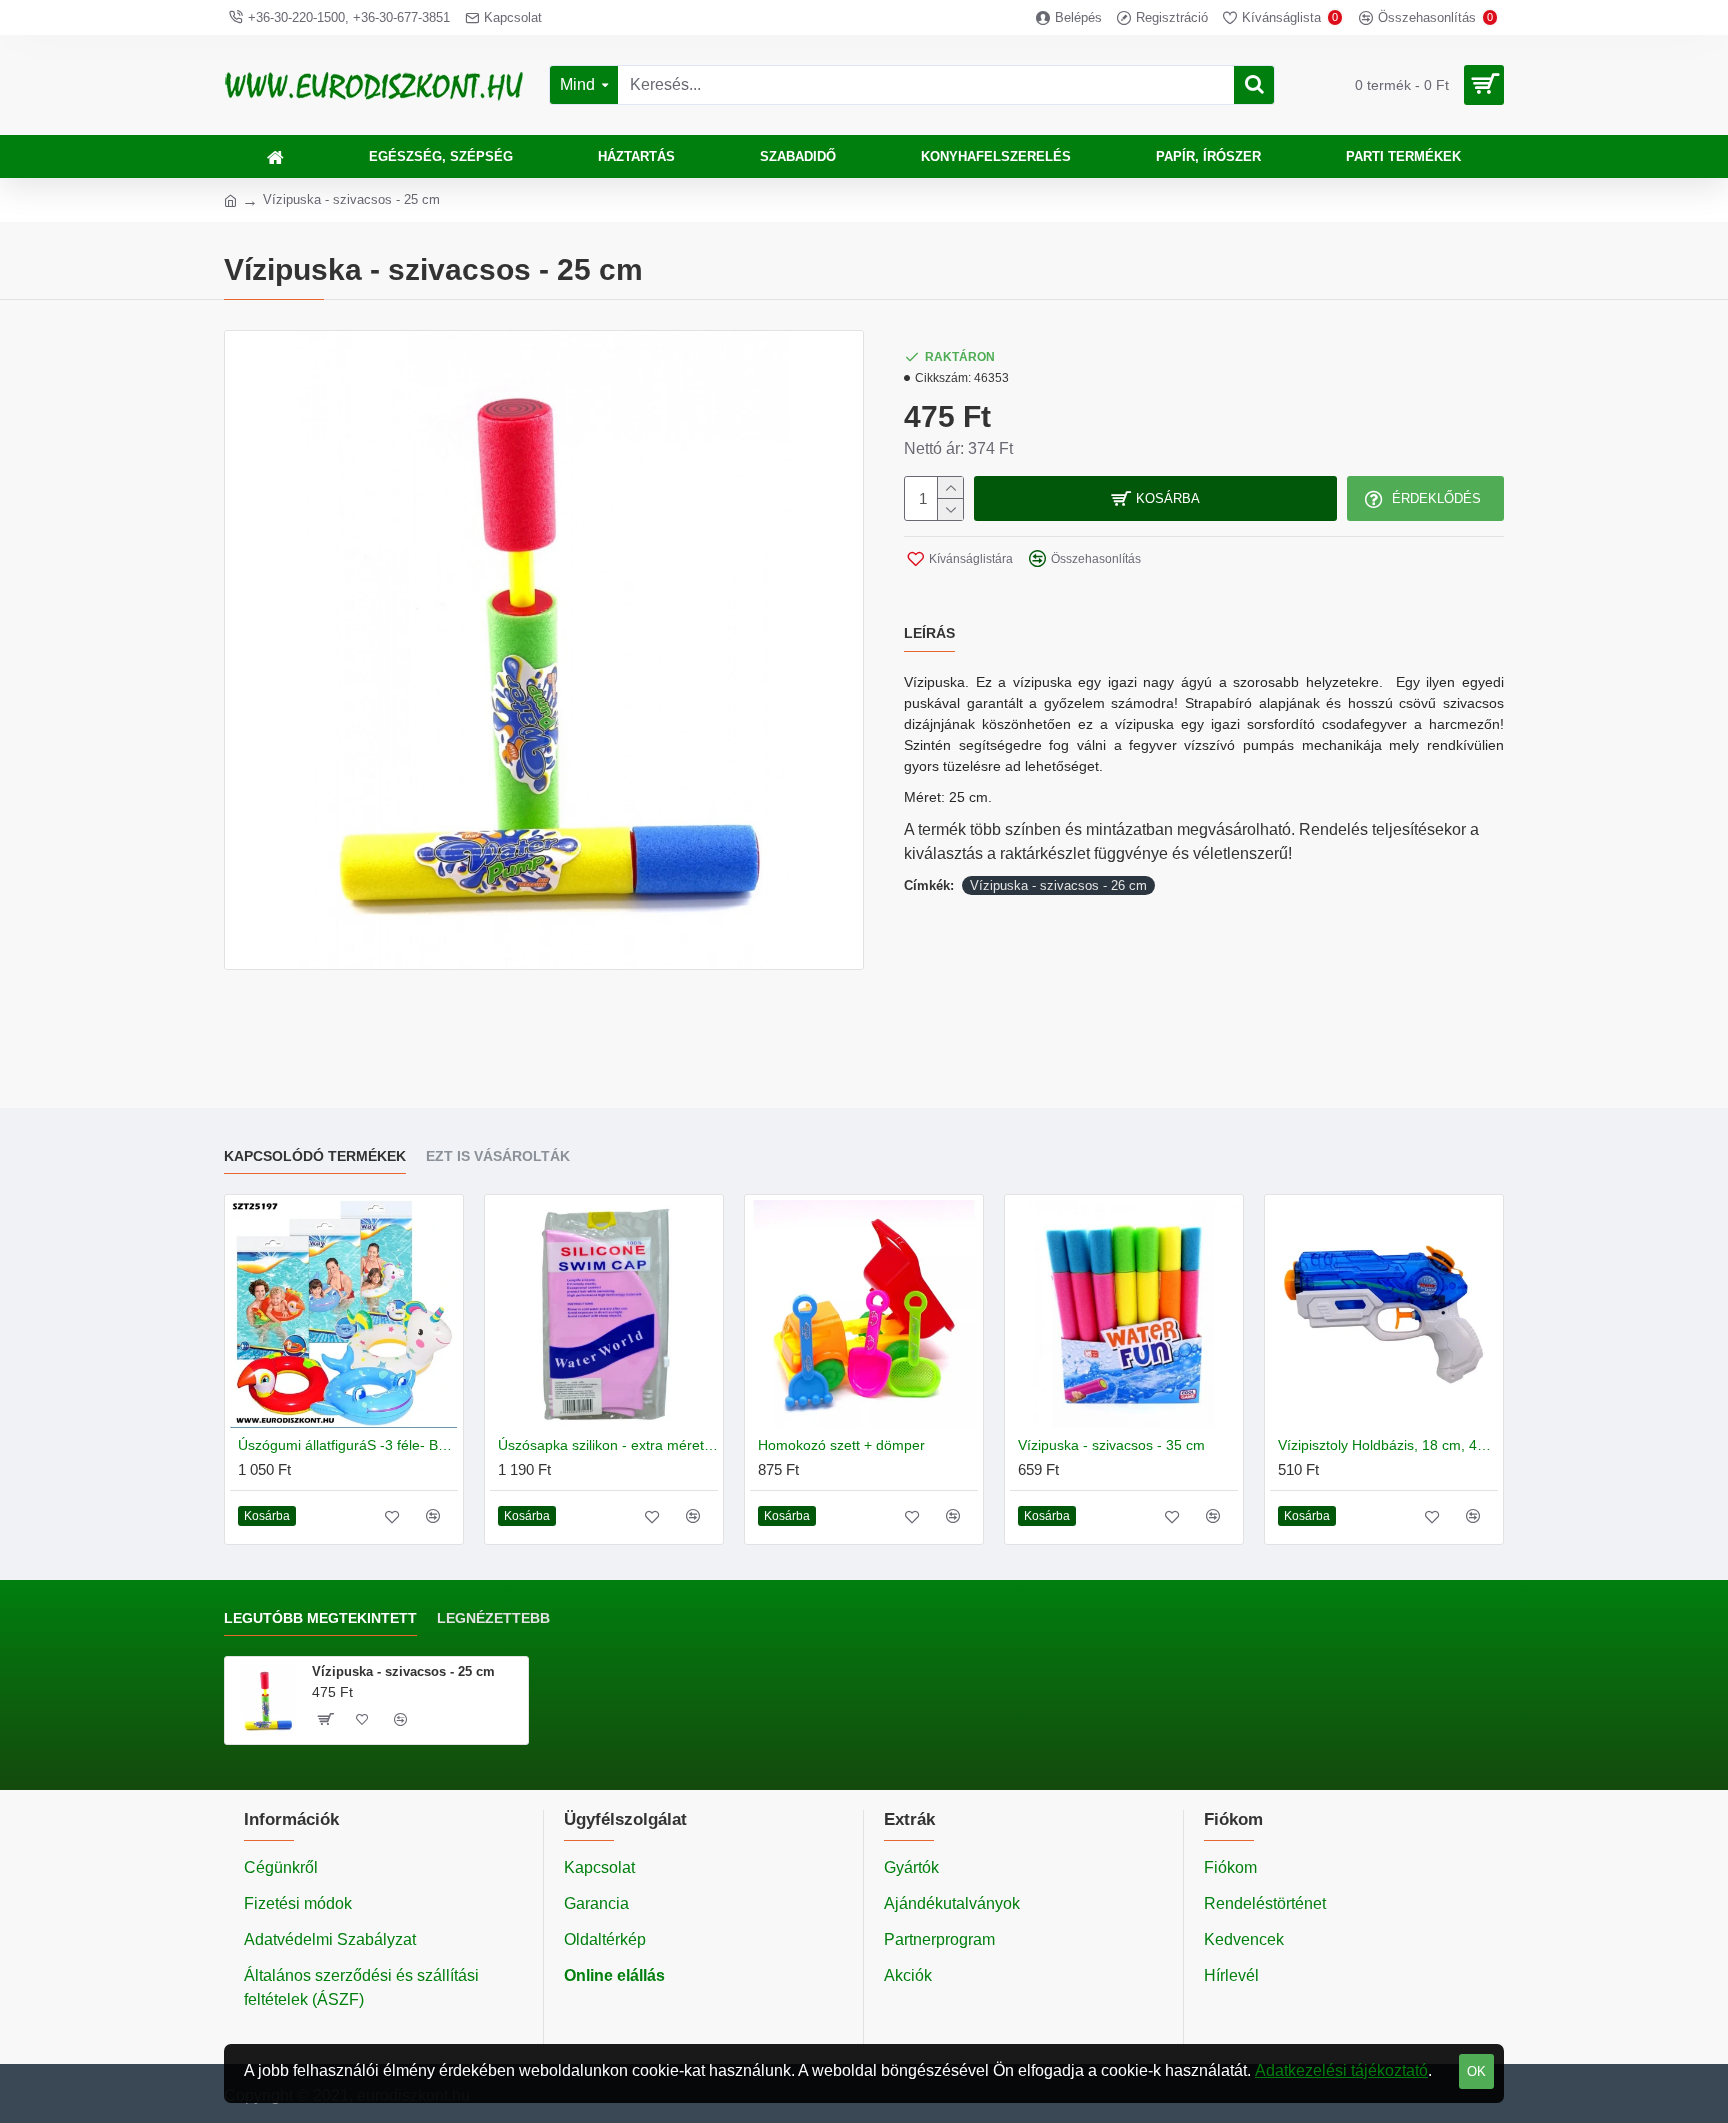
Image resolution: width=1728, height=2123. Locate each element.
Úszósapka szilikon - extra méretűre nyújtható (608, 1445)
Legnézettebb (493, 1618)
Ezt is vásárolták (498, 1156)
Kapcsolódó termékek (315, 1156)
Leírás (929, 633)
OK (1476, 2071)
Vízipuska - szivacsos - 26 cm (1058, 885)
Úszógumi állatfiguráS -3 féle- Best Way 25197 (348, 1445)
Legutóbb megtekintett (320, 1618)
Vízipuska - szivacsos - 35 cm (1111, 1445)
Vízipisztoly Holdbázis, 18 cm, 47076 (1388, 1445)
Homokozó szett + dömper (841, 1445)
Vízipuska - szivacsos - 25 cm (403, 1671)
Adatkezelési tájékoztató (1341, 2070)
